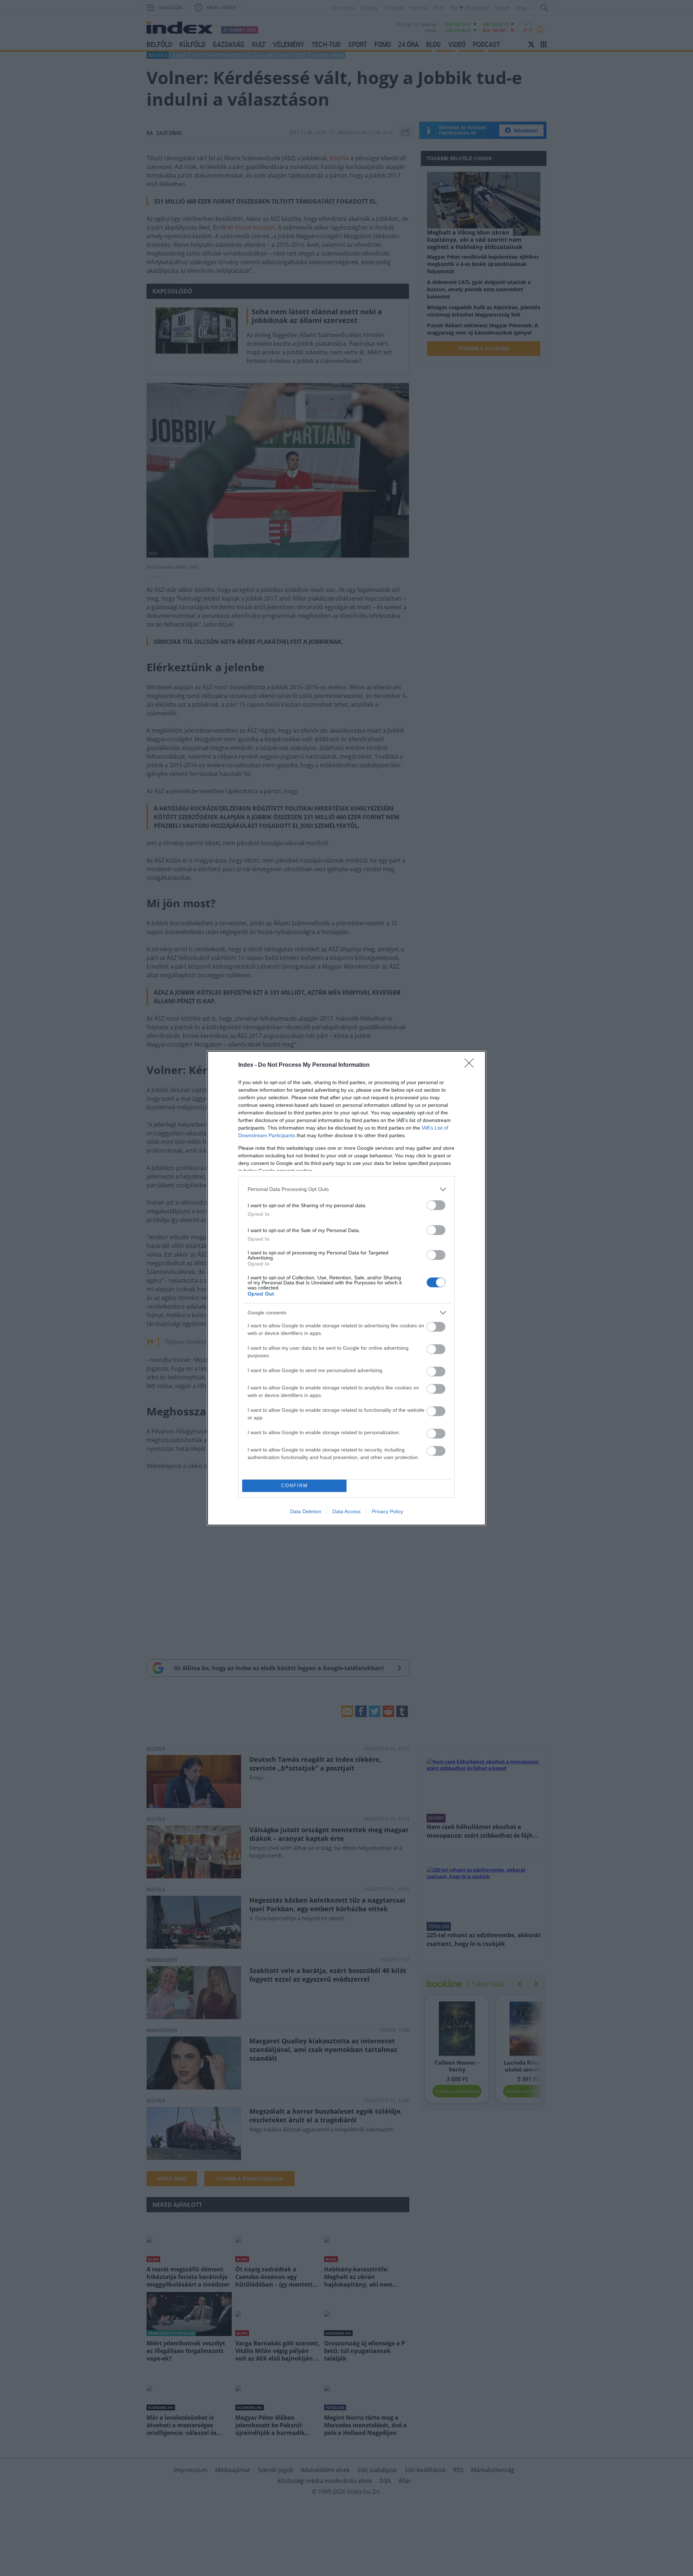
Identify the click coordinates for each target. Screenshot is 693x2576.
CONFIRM (295, 1486)
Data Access (346, 1511)
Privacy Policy (387, 1511)
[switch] (436, 1205)
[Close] (471, 1065)
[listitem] (346, 1189)
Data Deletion (306, 1511)
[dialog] (346, 1288)
